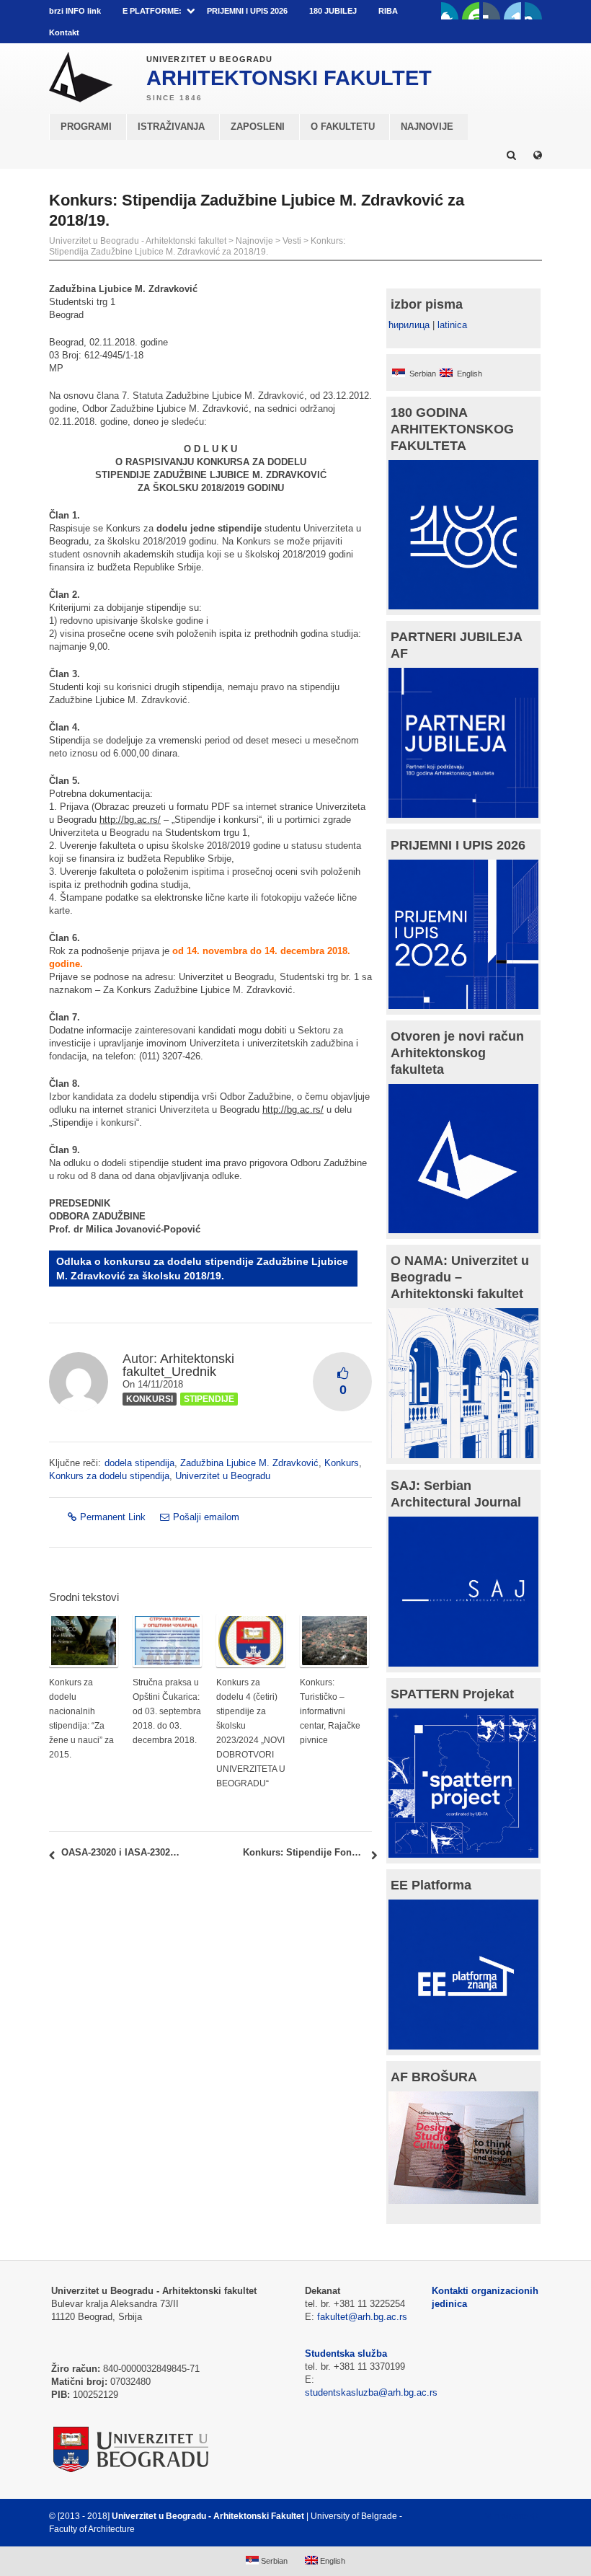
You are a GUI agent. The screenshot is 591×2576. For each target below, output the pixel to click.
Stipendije (209, 1399)
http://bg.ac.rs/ (130, 820)
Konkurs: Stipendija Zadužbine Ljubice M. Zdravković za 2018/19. (197, 246)
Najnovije (254, 241)
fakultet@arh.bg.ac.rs (362, 2317)
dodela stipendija (139, 1463)
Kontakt (64, 32)
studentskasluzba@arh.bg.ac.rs (371, 2392)
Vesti (292, 241)
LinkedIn (512, 11)
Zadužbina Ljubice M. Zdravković (249, 1463)
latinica (452, 325)
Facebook (450, 11)
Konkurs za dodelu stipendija (109, 1476)
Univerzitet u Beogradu (223, 1476)
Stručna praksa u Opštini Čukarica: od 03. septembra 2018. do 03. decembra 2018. (167, 1711)
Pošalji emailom (206, 1517)
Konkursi (150, 1399)
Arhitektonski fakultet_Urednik (178, 1365)
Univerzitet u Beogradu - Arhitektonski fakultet (138, 241)
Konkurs (342, 1463)
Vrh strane (506, 2516)
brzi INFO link (75, 11)
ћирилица (409, 325)
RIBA (388, 11)
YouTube (471, 11)
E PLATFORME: (152, 11)
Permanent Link (113, 1517)
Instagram (533, 11)
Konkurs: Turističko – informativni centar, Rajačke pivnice (330, 1711)
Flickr (492, 11)
